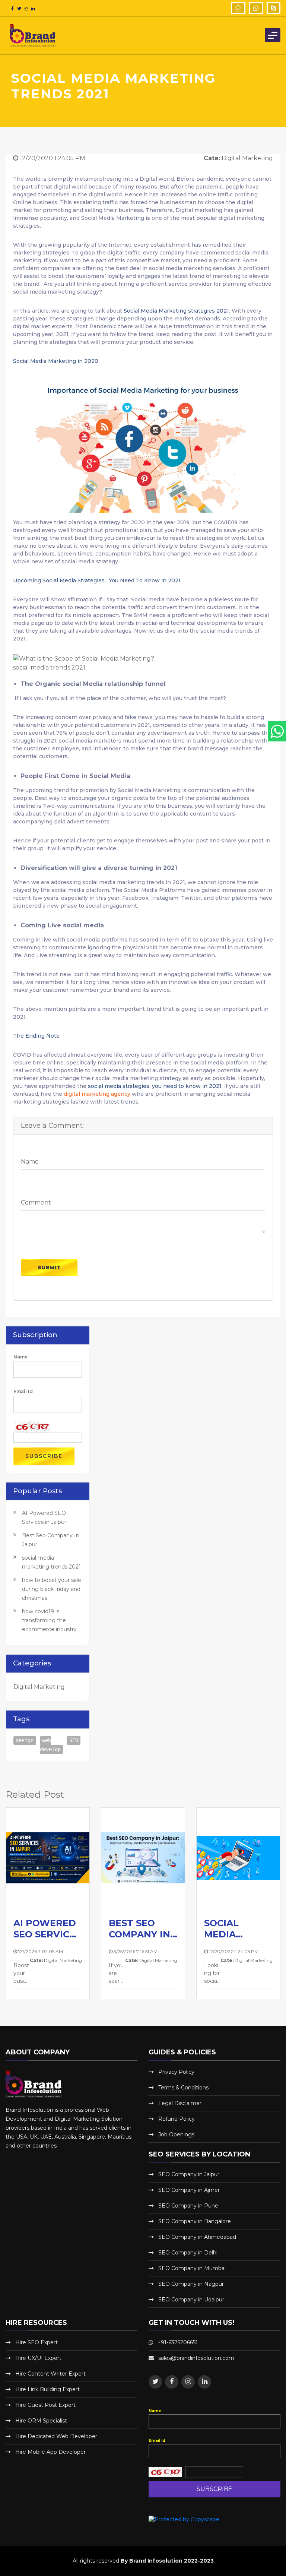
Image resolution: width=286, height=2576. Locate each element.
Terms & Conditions (183, 2088)
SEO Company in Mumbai (192, 2268)
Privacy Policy (176, 2072)
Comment (36, 1202)
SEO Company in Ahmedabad (197, 2237)
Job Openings (176, 2134)
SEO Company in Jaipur (189, 2174)
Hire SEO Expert (36, 2342)
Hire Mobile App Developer (50, 2452)
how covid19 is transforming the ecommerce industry (49, 1620)
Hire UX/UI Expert (38, 2358)
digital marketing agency (98, 1094)
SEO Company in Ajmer (189, 2190)
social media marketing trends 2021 (236, 1929)
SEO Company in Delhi (188, 2253)
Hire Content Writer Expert (50, 2374)
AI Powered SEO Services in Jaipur (47, 1929)
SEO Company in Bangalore (195, 2221)
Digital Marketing (39, 1687)
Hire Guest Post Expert (45, 2405)
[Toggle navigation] (273, 35)
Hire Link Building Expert (47, 2389)
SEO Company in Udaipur (191, 2300)
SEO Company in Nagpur (191, 2284)
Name (30, 1162)
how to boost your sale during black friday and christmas (52, 1589)
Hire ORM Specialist (41, 2421)
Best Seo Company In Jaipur (139, 1929)
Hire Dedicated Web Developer (56, 2436)
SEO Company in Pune (188, 2206)
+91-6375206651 (178, 2342)
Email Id (23, 1391)
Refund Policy (177, 2119)
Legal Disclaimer (180, 2103)
